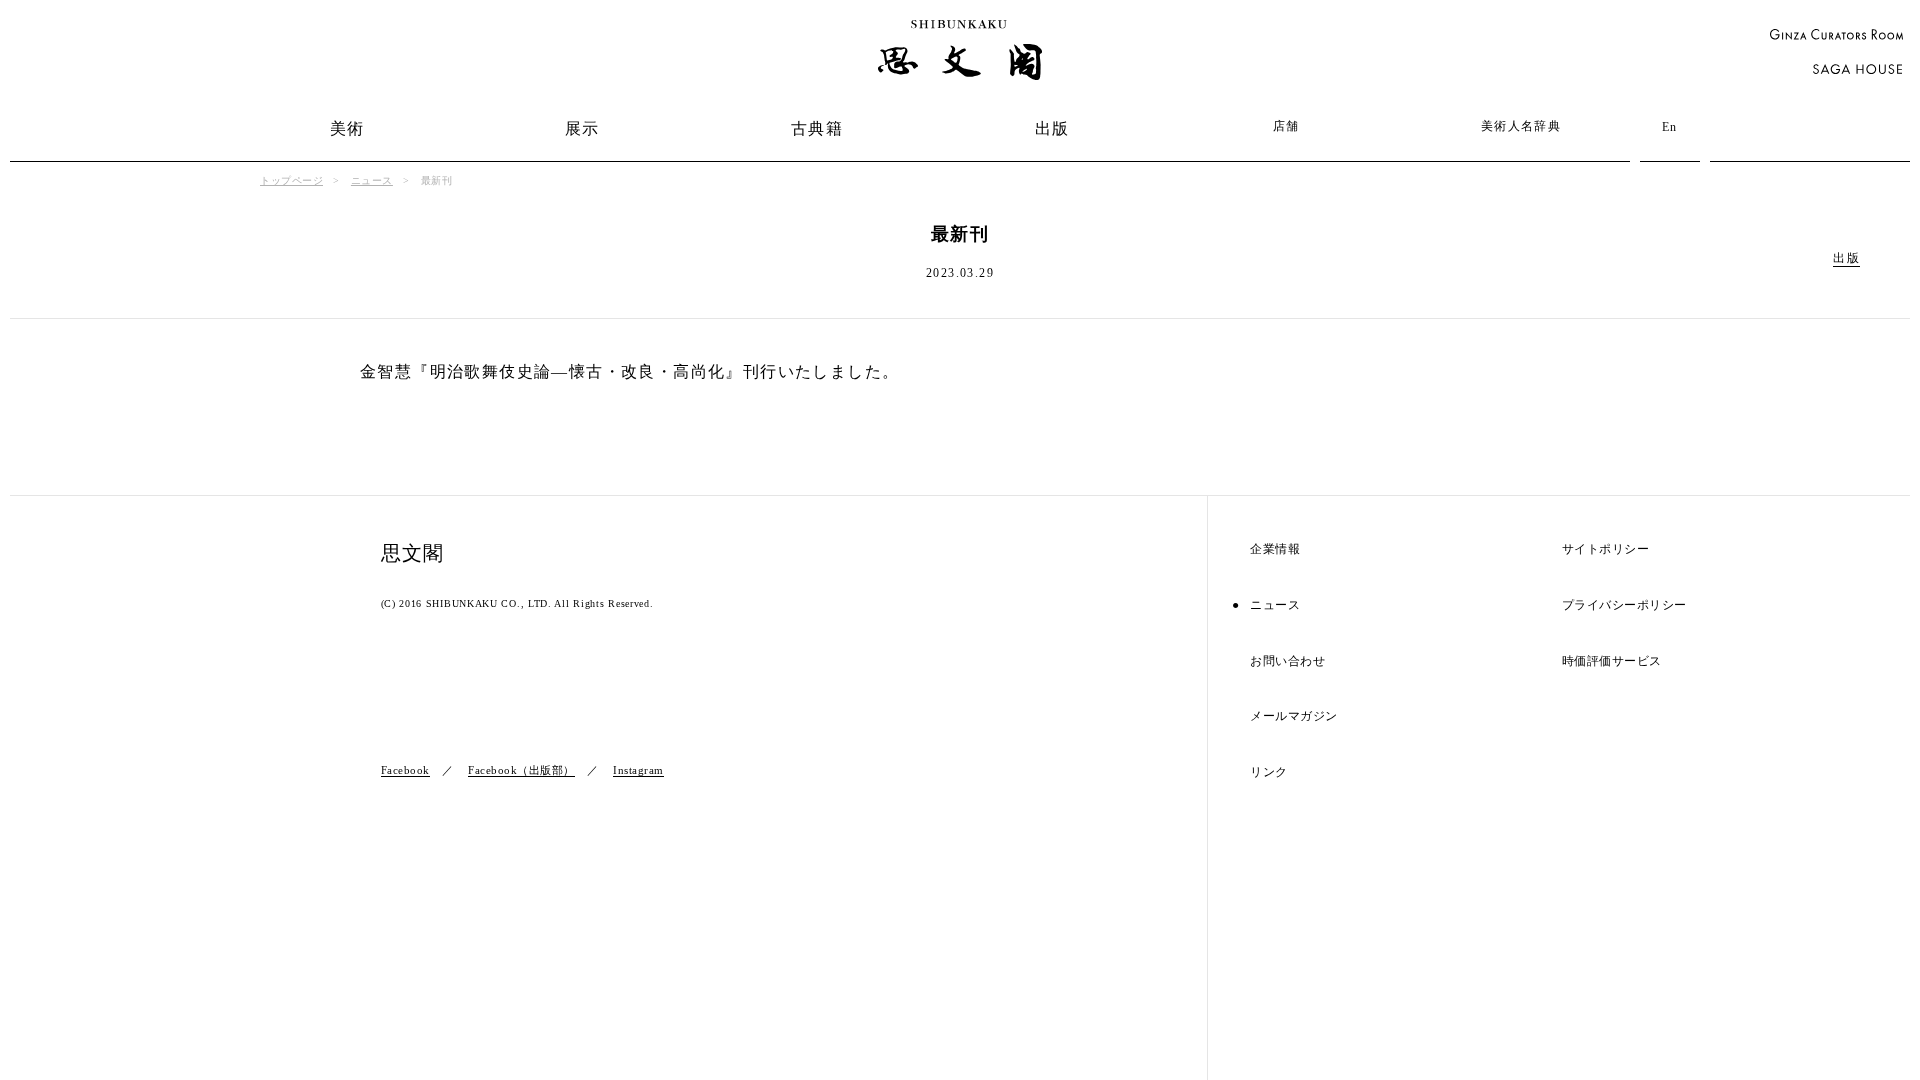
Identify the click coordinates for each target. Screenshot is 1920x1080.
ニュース (372, 180)
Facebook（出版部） (521, 770)
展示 (582, 128)
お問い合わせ (1287, 661)
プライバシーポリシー (1624, 605)
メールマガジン (1294, 716)
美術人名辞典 (1521, 126)
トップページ (291, 180)
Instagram (638, 770)
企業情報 (1275, 549)
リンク (1269, 772)
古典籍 (817, 128)
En (1670, 127)
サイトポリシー (1606, 549)
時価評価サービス (1612, 661)
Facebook (405, 770)
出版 (1052, 128)
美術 (347, 128)
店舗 (1286, 126)
